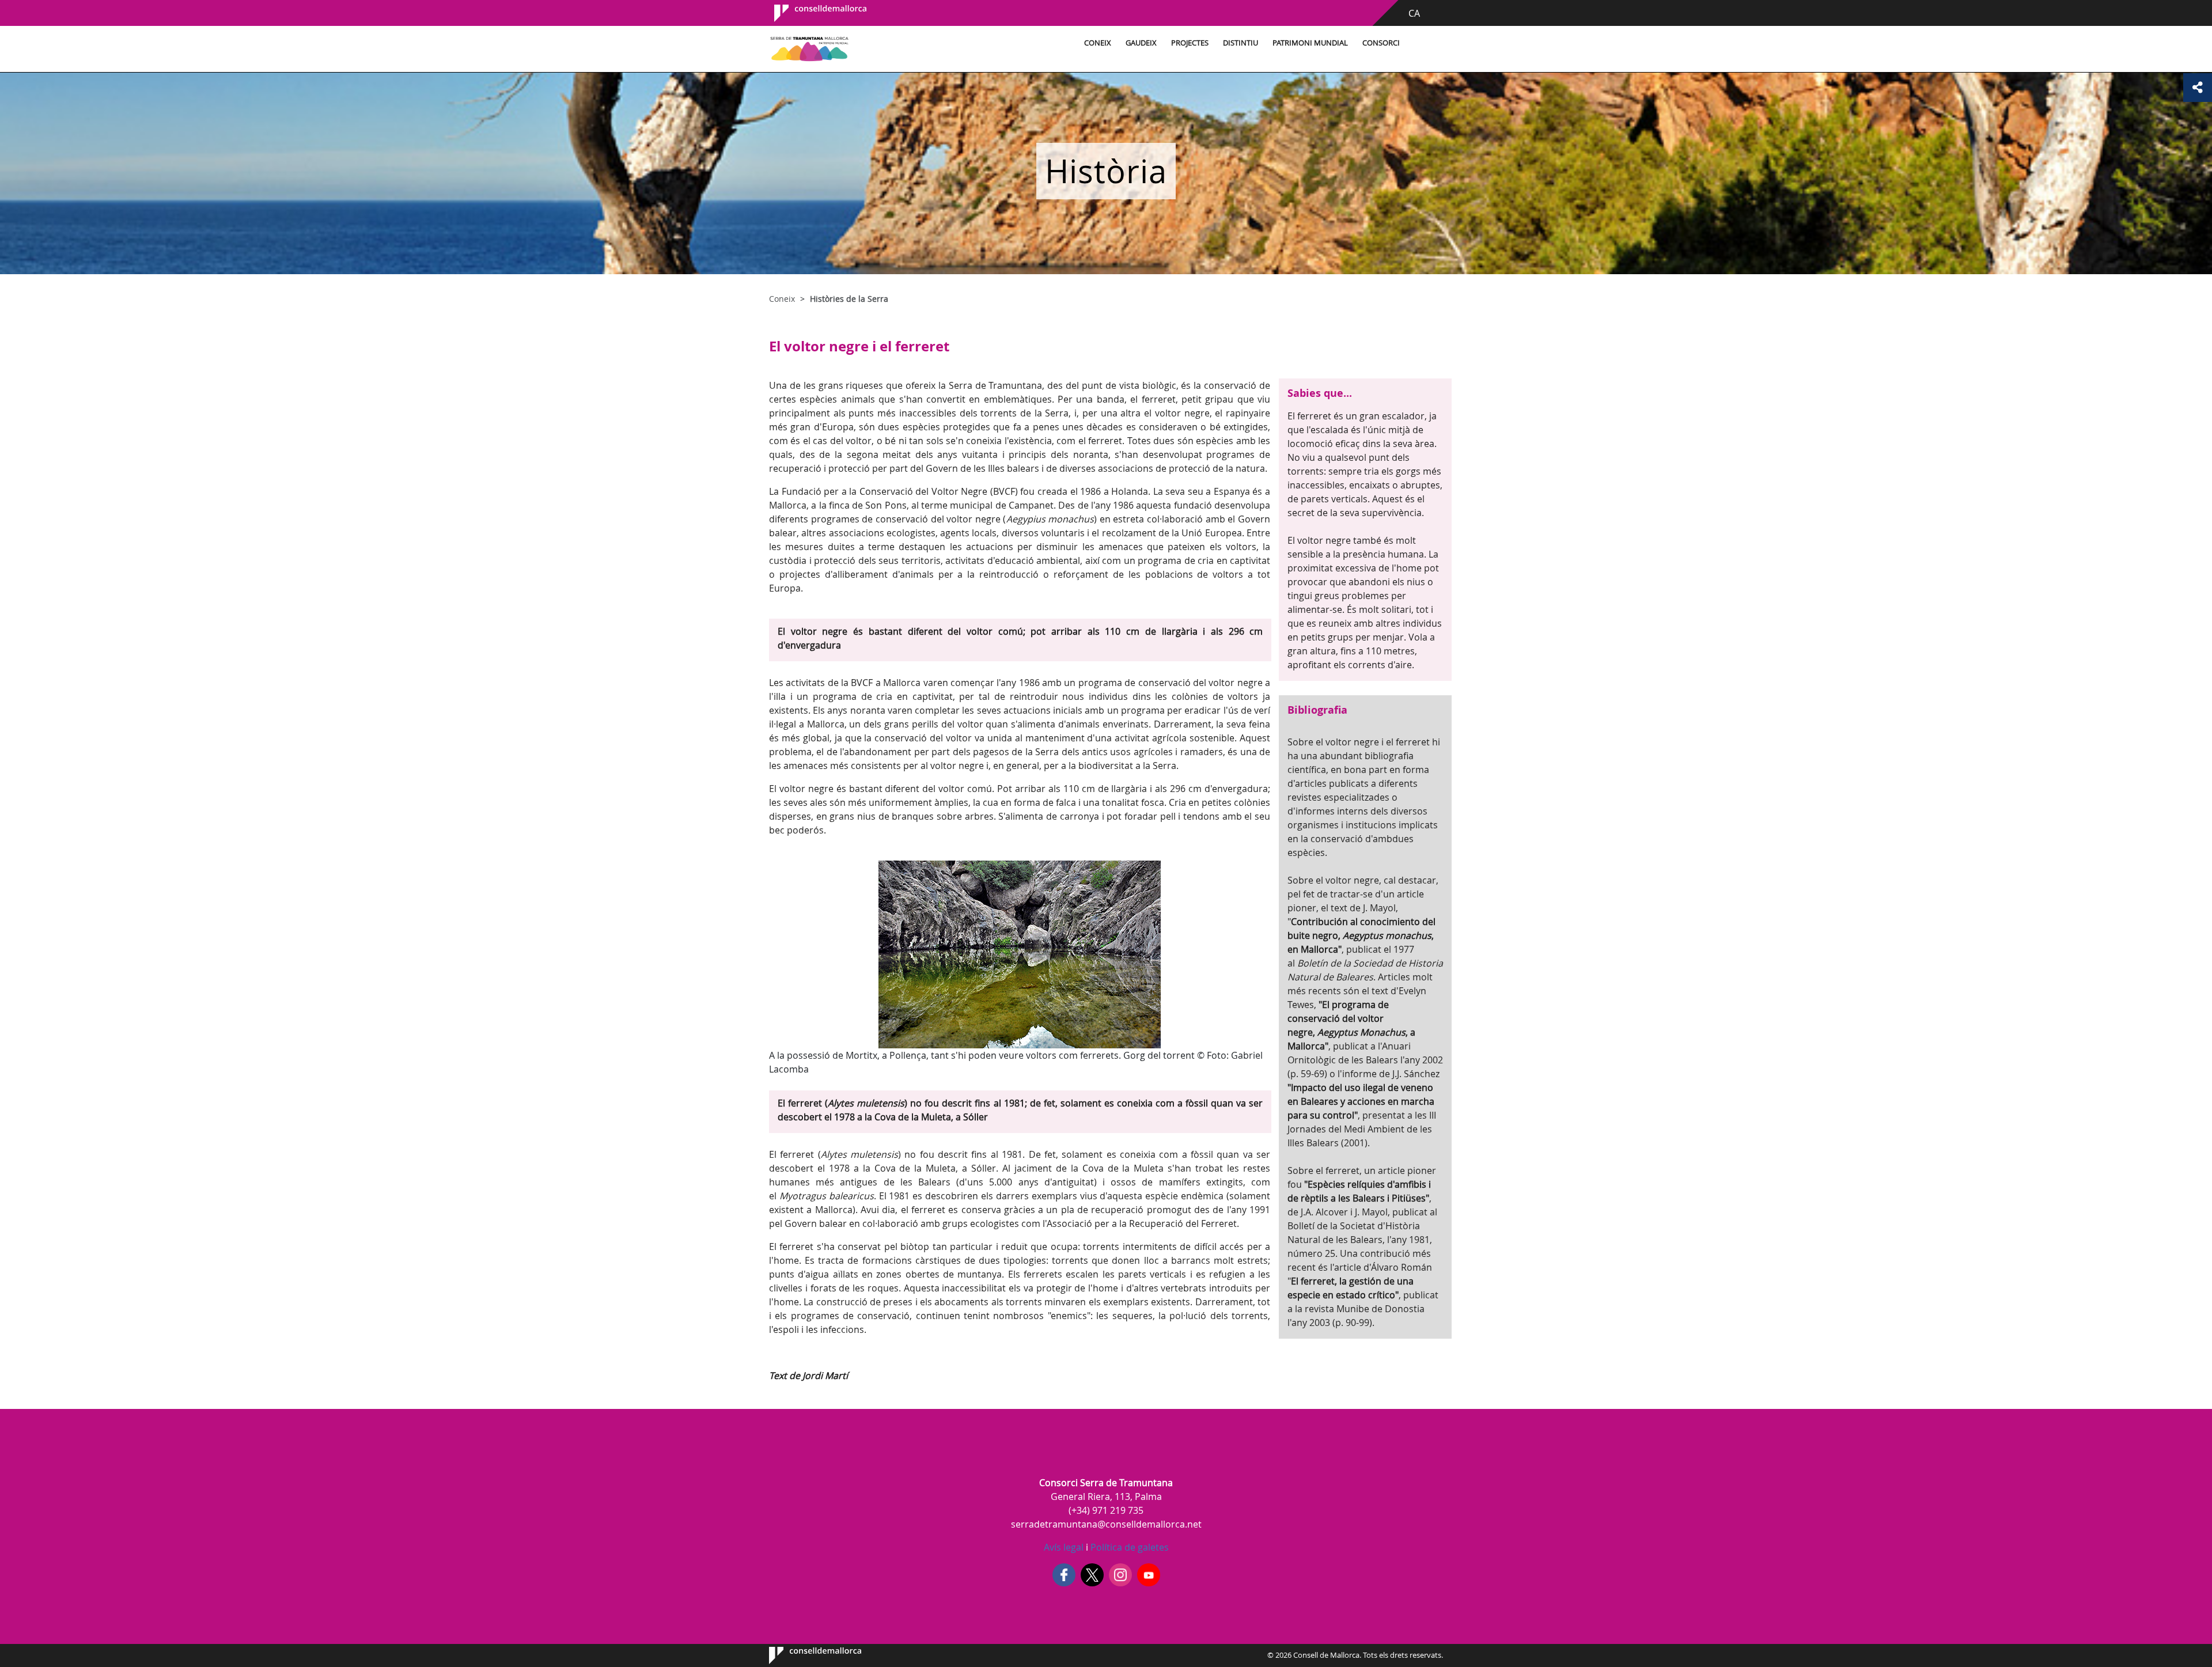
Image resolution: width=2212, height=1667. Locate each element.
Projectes (1190, 43)
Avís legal (1064, 1547)
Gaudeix (1141, 43)
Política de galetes (1128, 1547)
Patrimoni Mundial (1310, 43)
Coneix (1098, 43)
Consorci (1381, 43)
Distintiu (1241, 43)
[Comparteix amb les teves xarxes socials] (2198, 88)
